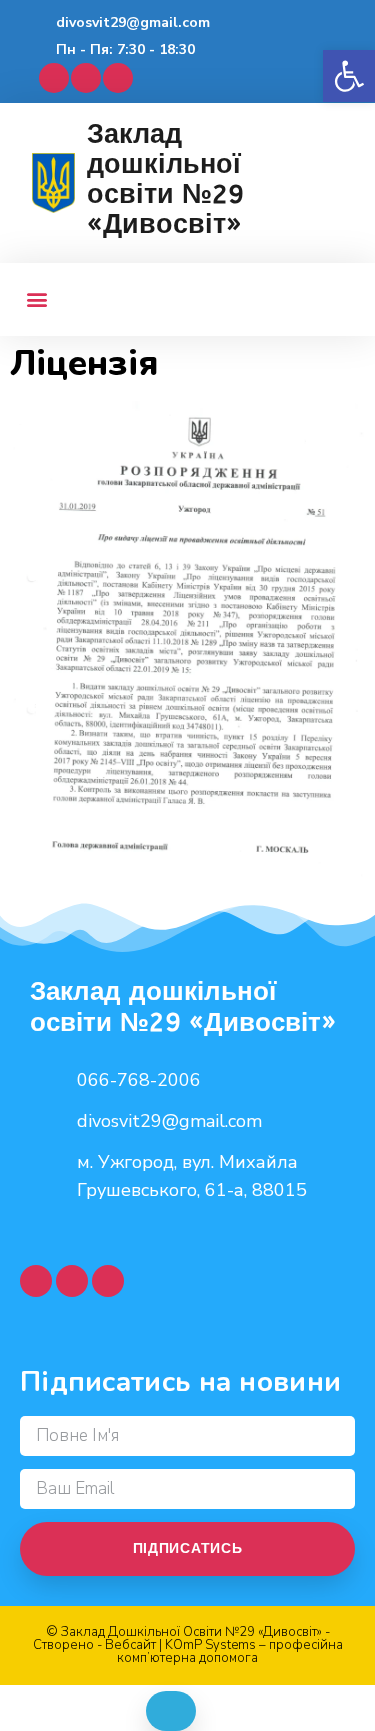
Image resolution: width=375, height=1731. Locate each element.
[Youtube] (86, 78)
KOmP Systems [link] (210, 1645)
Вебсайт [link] (130, 1645)
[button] (349, 76)
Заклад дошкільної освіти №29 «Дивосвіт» (165, 179)
